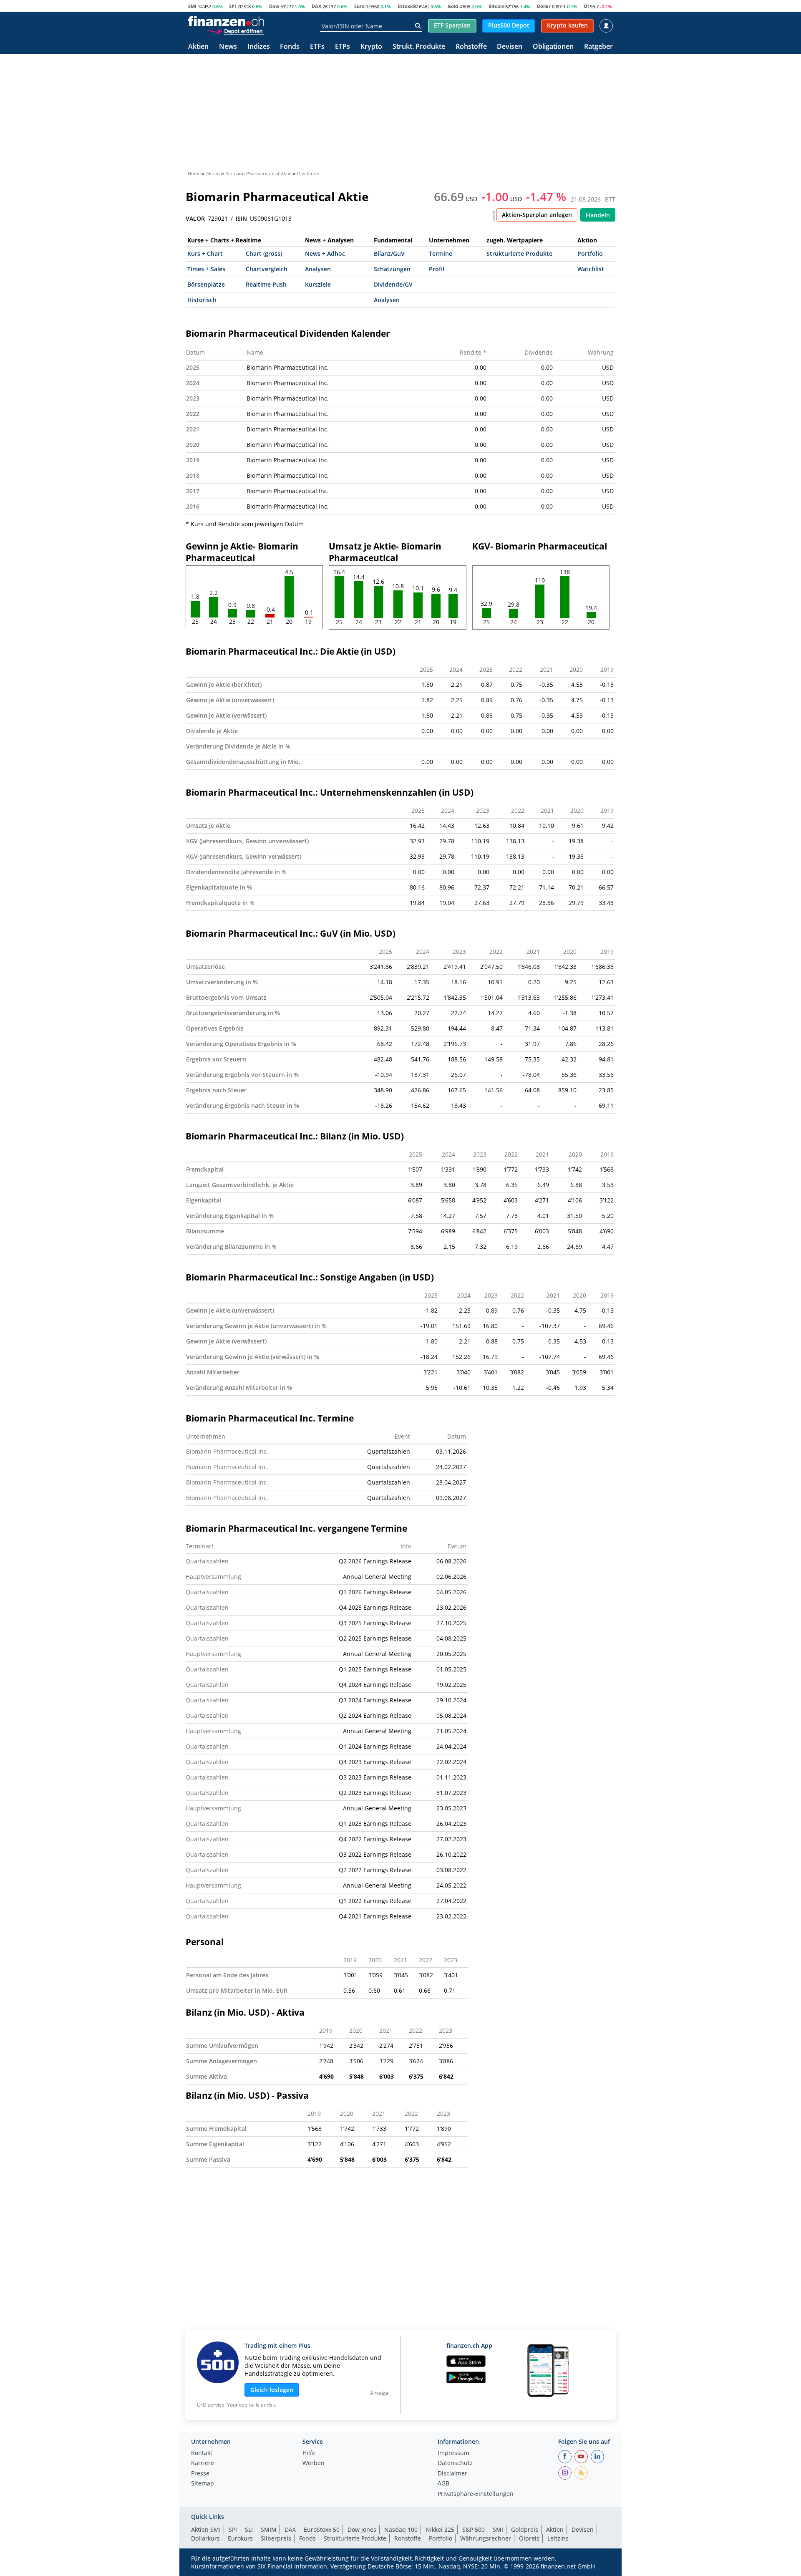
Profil (437, 269)
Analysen (318, 269)
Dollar (544, 6)
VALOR (195, 219)
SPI (233, 6)
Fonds (290, 47)
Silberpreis (276, 2538)
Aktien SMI (206, 2529)
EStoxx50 (408, 6)
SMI (192, 6)
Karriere (203, 2463)
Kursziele (318, 284)
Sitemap (203, 2484)
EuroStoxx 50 (322, 2529)
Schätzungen (392, 269)
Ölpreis (529, 2538)
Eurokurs (240, 2538)
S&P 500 (474, 2529)
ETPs (343, 47)
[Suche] (418, 26)
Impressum (453, 2453)
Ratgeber (598, 47)
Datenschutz (455, 2463)
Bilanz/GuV (389, 253)
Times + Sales (206, 269)
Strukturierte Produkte (519, 253)
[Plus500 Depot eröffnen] (235, 31)
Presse (200, 2474)
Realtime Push (266, 284)
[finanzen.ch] (226, 21)
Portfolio (590, 253)
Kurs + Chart (205, 253)
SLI (249, 2529)
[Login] (606, 26)
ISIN (241, 219)
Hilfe (309, 2453)
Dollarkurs (205, 2538)
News (228, 47)
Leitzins (558, 2538)
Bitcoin (496, 6)
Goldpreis (525, 2529)
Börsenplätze (206, 284)
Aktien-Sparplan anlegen (537, 215)
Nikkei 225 (440, 2529)
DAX (316, 6)
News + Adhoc (325, 253)
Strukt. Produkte (419, 47)
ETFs (317, 47)
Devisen (510, 47)
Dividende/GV (393, 284)
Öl (586, 6)
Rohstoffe (471, 47)
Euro (359, 6)
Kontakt (202, 2453)
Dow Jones (362, 2529)
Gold (453, 6)
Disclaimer (452, 2474)
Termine (441, 253)
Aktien (198, 47)
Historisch (202, 300)
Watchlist (591, 269)
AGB (443, 2484)
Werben (314, 2463)
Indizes (259, 47)
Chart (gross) (264, 253)
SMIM (269, 2529)
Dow (274, 6)
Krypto (371, 47)
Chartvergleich (267, 269)
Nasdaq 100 (401, 2529)
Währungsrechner (486, 2538)
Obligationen (553, 47)
